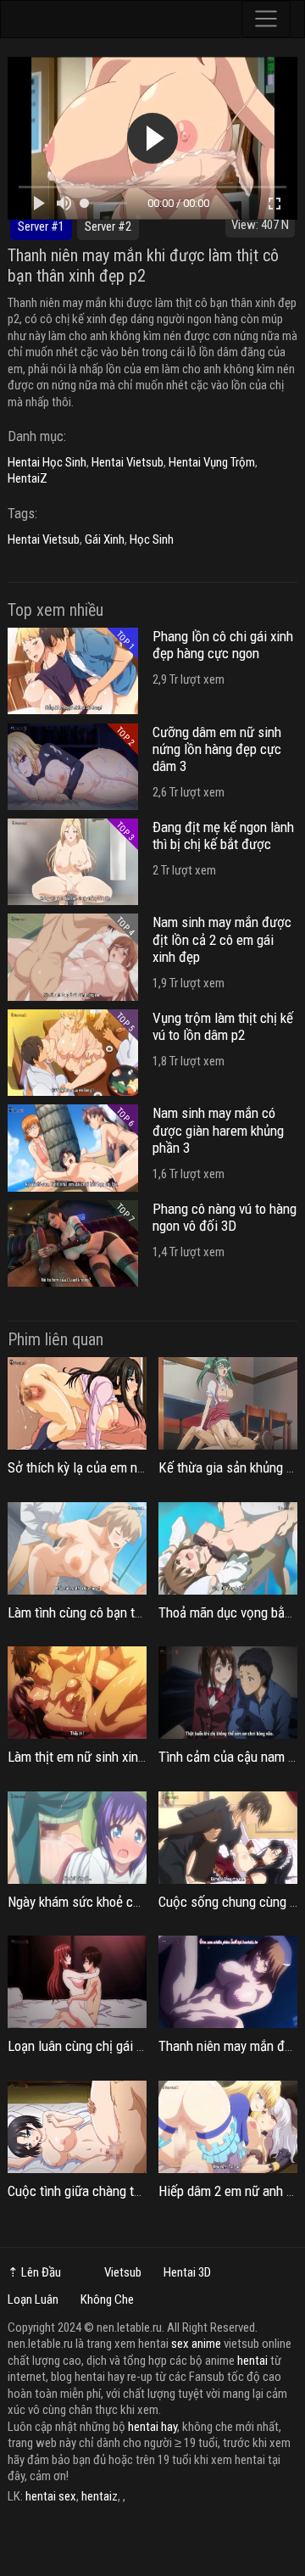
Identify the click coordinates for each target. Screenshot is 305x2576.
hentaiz (100, 2496)
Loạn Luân (33, 2299)
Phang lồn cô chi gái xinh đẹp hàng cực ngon (223, 645)
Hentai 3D (187, 2272)
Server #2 (108, 226)
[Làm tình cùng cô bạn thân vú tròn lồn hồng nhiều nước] (77, 1548)
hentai (252, 2361)
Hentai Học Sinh (47, 462)
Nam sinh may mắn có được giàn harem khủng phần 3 (218, 1130)
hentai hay (152, 2427)
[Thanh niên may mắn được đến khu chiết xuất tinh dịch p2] (228, 1982)
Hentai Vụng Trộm (212, 462)
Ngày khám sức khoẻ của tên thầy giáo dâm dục (140, 1902)
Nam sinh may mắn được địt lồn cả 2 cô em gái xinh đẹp (222, 939)
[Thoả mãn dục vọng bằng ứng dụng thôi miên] (228, 1548)
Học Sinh (152, 539)
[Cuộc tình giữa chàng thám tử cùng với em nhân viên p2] (77, 2127)
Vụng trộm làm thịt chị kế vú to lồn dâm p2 (223, 1026)
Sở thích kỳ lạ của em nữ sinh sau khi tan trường (142, 1467)
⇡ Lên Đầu (34, 2272)
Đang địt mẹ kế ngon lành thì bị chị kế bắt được (223, 835)
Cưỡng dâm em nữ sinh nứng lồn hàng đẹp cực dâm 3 (217, 749)
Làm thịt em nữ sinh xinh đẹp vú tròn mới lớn (132, 1757)
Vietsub (123, 2272)
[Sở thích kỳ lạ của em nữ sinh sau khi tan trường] (77, 1403)
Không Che (107, 2299)
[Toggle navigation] (266, 19)
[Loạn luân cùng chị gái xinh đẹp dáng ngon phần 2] (77, 1982)
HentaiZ (28, 478)
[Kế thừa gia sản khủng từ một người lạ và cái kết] (228, 1403)
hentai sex (51, 2496)
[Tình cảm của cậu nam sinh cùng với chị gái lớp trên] (228, 1693)
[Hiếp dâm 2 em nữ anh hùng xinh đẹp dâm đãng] (228, 2127)
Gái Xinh (105, 539)
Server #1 (41, 226)
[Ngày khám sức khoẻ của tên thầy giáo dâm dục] (77, 1838)
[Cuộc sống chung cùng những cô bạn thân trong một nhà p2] (228, 1838)
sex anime (196, 2344)
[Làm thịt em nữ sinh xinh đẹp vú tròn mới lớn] (77, 1693)
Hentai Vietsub (128, 462)
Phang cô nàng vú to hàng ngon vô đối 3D (225, 1217)
